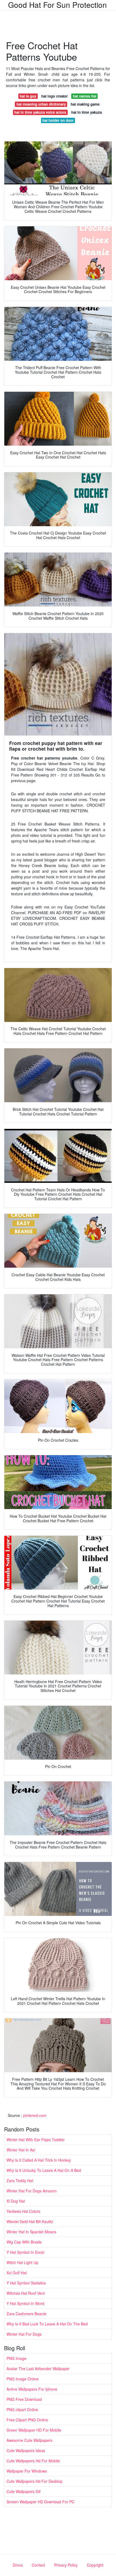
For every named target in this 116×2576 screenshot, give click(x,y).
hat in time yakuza (86, 112)
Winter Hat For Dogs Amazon (32, 2191)
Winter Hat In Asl (21, 2150)
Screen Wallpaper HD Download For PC (40, 2502)
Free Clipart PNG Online (27, 2420)
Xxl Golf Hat (17, 2273)
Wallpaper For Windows (27, 2471)
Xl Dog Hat (16, 2201)
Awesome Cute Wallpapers (29, 2440)
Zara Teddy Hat (20, 2180)
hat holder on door (58, 120)
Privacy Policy (66, 2565)
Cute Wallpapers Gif (23, 2491)
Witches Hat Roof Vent (26, 2293)
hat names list (85, 96)
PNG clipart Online (22, 2409)
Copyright (95, 2565)
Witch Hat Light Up (22, 2262)
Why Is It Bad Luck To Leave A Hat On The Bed (47, 2324)
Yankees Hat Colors (23, 2211)
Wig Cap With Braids (24, 2242)
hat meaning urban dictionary (41, 104)
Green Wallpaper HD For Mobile (34, 2430)
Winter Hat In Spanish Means (31, 2232)
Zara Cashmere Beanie (26, 2314)
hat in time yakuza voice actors (40, 112)
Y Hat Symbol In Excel (25, 2252)
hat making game (85, 104)
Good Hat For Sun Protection (57, 5)
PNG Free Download (24, 2399)
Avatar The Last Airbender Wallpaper (38, 2369)
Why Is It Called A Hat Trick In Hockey (39, 2160)
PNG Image (16, 2358)
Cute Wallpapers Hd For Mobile (33, 2461)
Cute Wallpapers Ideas (26, 2450)
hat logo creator (54, 96)
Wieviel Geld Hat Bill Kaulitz (30, 2221)
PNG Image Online (23, 2379)
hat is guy (28, 96)
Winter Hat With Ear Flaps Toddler (36, 2140)
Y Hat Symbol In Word (25, 2303)
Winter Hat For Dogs (24, 2334)
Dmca (18, 2565)
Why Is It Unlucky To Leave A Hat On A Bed (44, 2170)
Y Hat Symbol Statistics (26, 2283)
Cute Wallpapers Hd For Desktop (35, 2481)
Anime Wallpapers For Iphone (32, 2389)
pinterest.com (35, 2115)
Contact (38, 2565)
